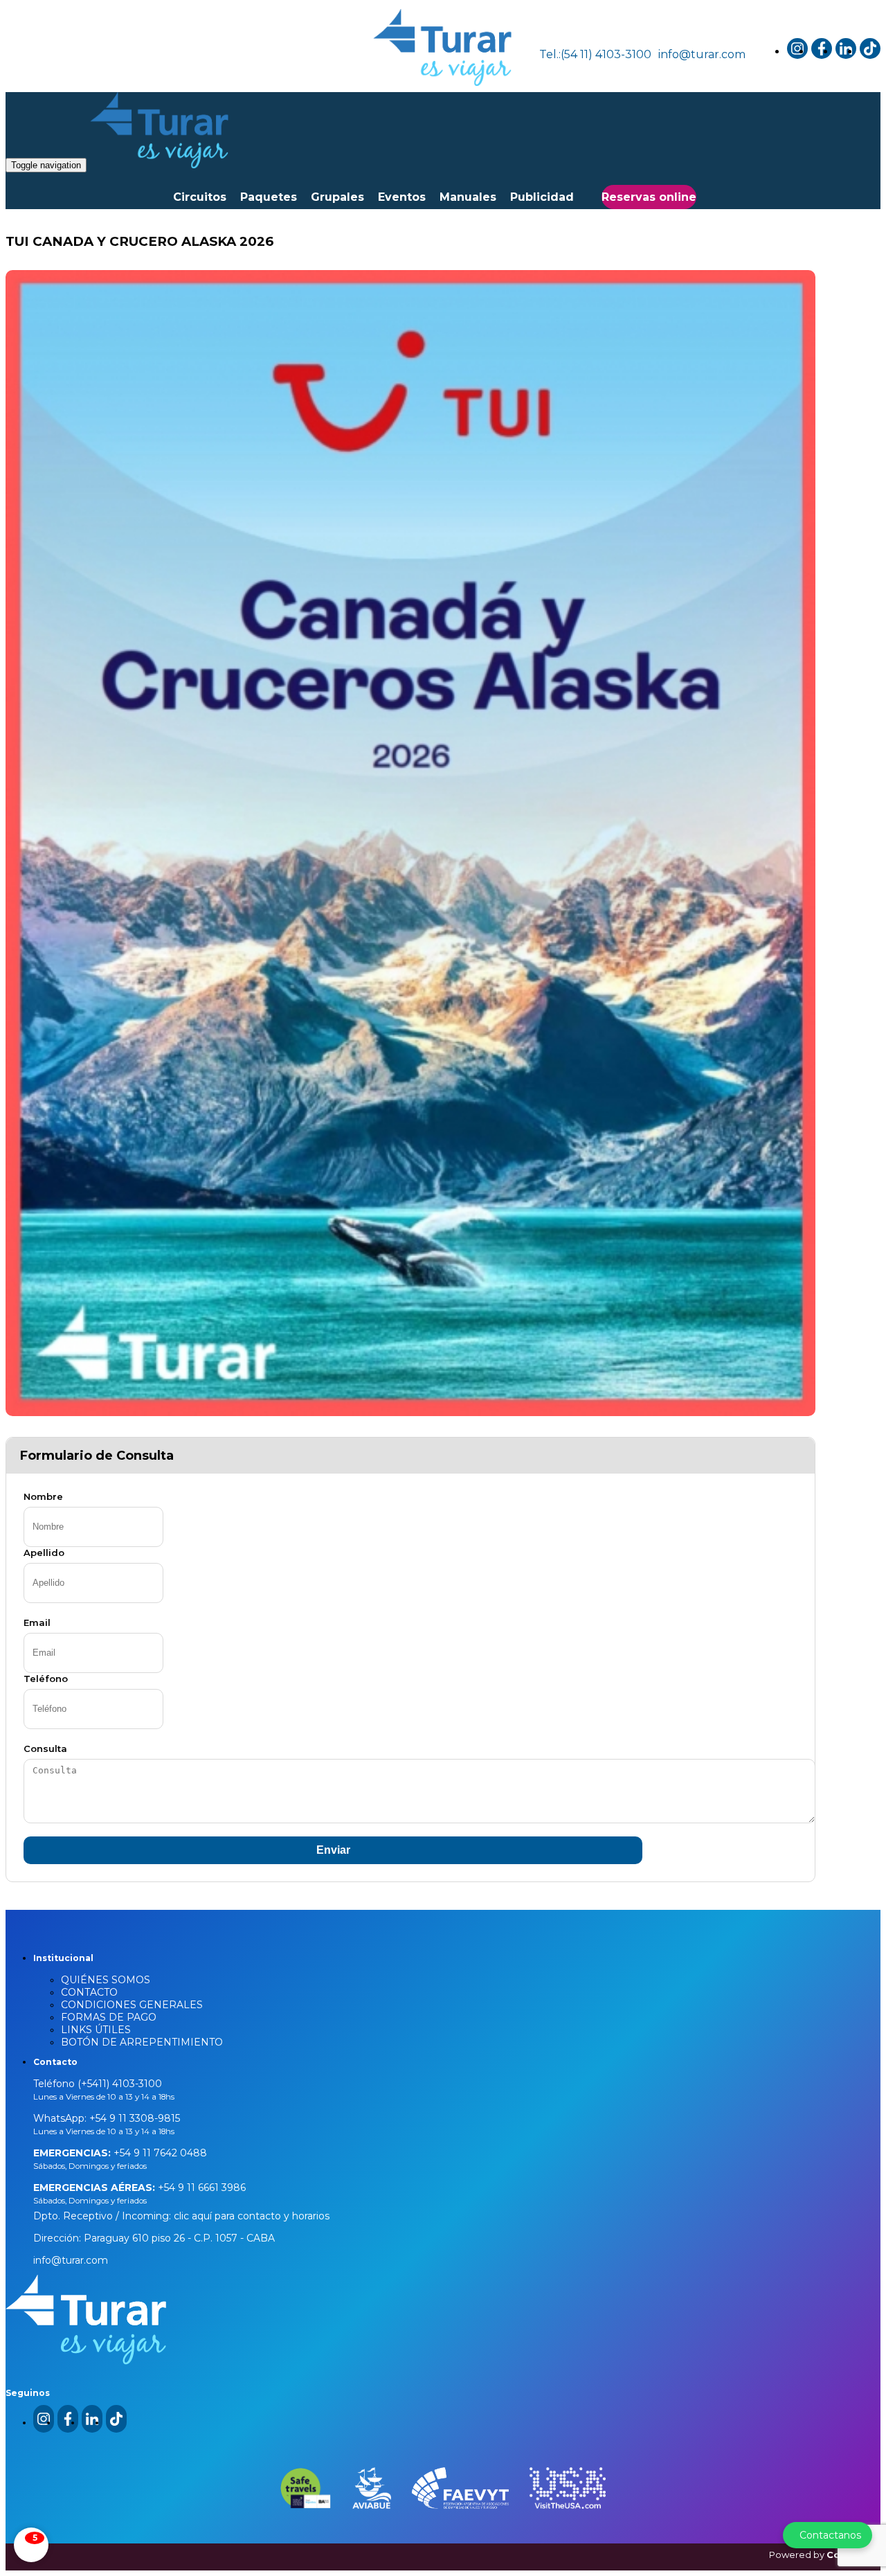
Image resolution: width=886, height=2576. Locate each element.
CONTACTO (89, 1992)
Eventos (402, 197)
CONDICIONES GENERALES (132, 2005)
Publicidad (542, 197)
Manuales (468, 197)
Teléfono (46, 1679)
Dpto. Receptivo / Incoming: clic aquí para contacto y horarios (181, 2216)
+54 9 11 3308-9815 (133, 2118)
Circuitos (200, 197)
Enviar (333, 1850)
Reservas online (649, 197)
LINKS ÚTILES (96, 2030)
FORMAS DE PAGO (109, 2017)
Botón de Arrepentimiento (142, 2042)
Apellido (44, 1553)
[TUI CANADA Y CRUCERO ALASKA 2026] (410, 843)
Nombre (43, 1496)
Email (37, 1622)
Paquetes (269, 197)
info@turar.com (702, 54)
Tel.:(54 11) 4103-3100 (595, 54)
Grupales (337, 197)
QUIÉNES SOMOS (106, 1980)
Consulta (45, 1748)
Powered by (825, 2555)
